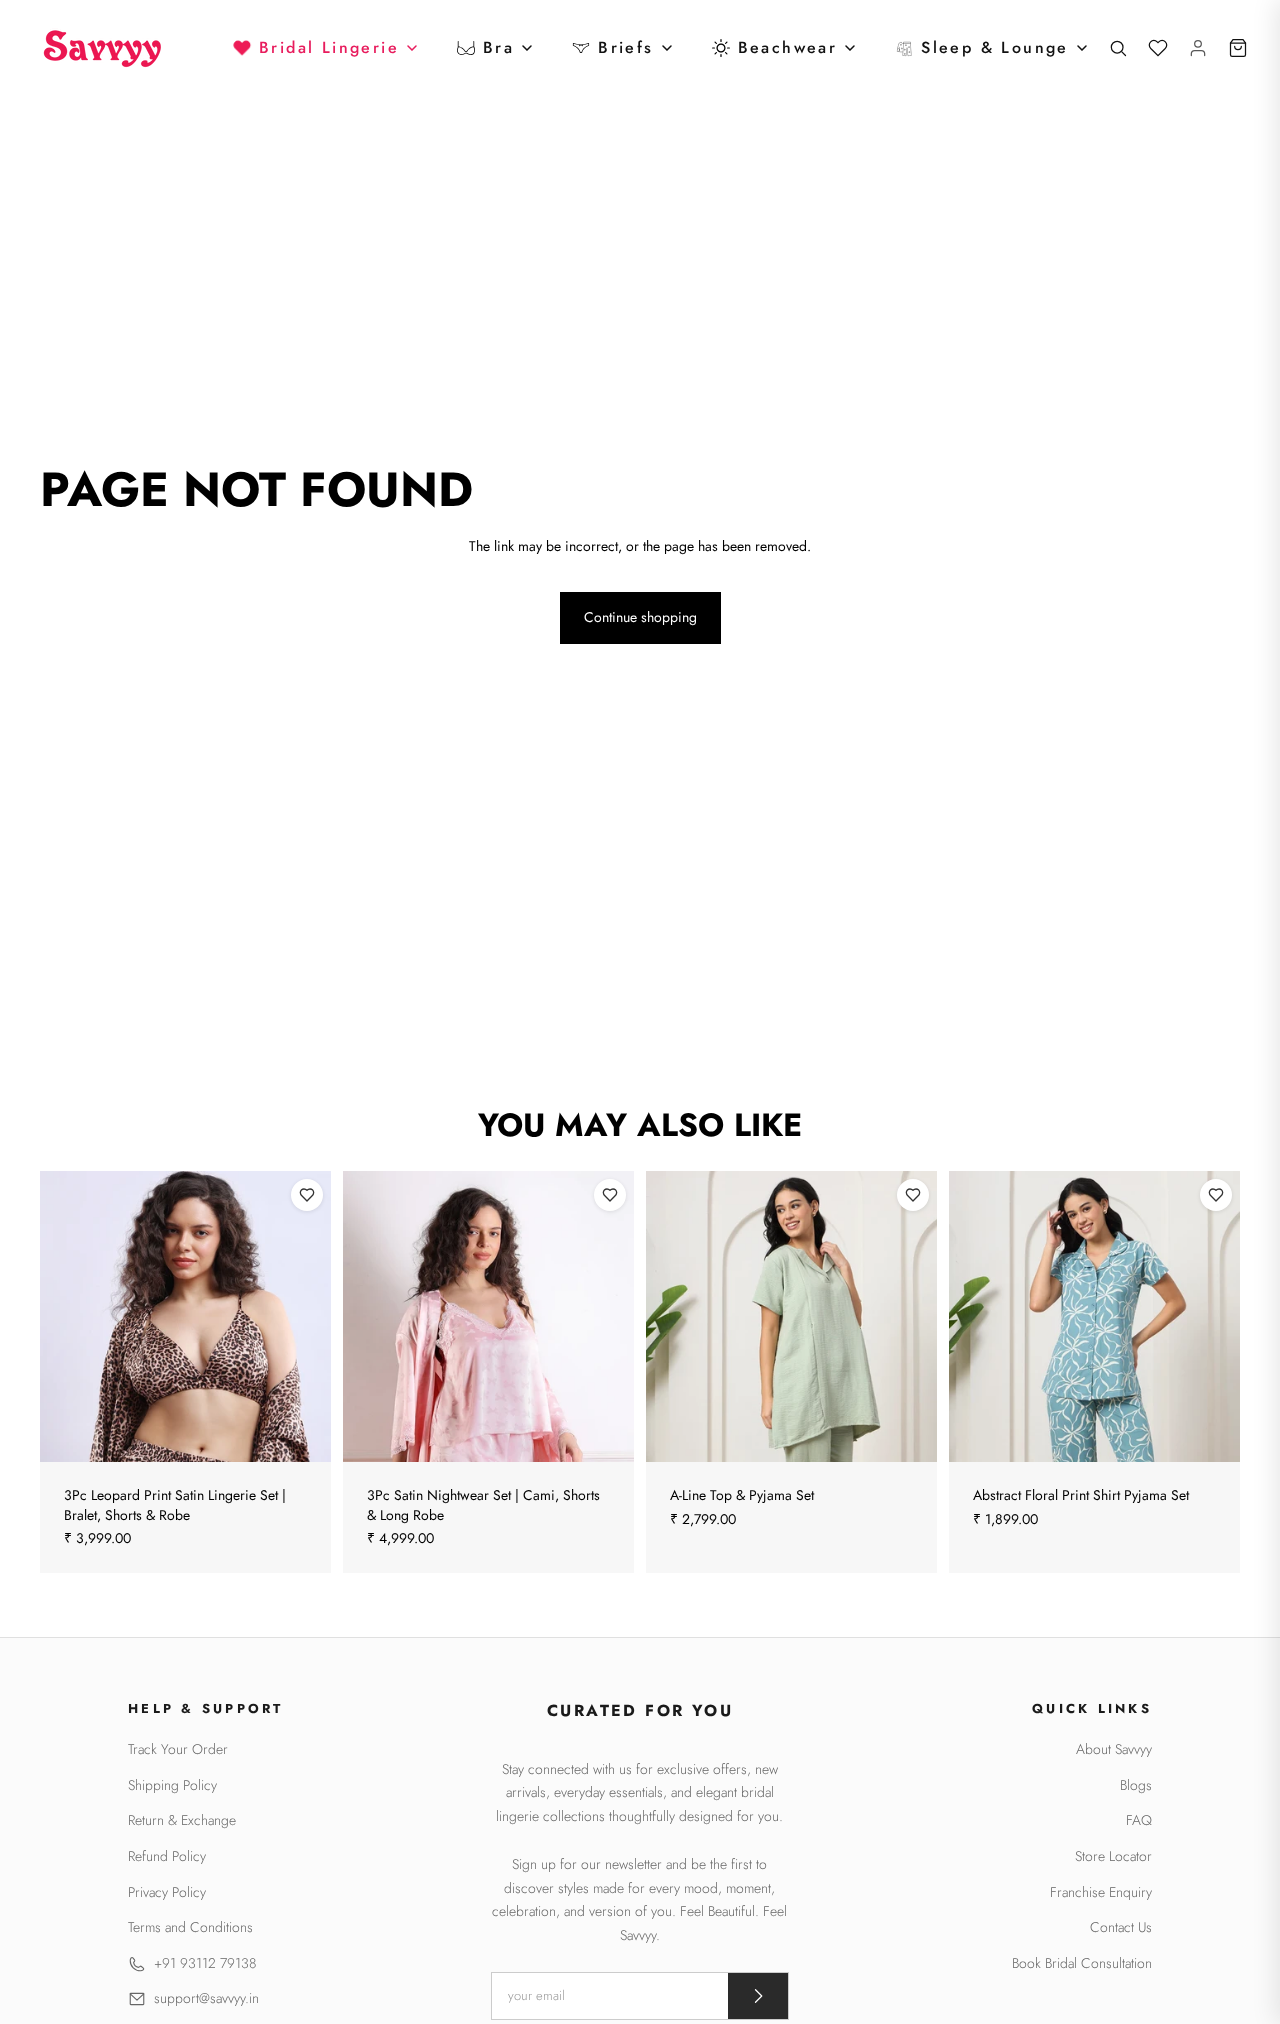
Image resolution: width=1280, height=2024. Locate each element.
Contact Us (1121, 1927)
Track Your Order (178, 1749)
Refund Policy (167, 1856)
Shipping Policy (172, 1785)
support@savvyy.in (206, 1998)
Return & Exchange (182, 1820)
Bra (498, 47)
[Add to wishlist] (307, 1195)
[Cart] (1238, 48)
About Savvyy (1114, 1749)
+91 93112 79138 (205, 1963)
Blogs (1136, 1785)
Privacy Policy (167, 1892)
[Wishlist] (1158, 48)
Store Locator (1113, 1856)
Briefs (625, 47)
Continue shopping (640, 617)
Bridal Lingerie (329, 47)
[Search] (1118, 48)
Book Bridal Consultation (1082, 1963)
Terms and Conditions (190, 1927)
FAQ (1139, 1820)
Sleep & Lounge (995, 47)
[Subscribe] (758, 1996)
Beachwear (788, 47)
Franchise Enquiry (1101, 1892)
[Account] (1198, 48)
